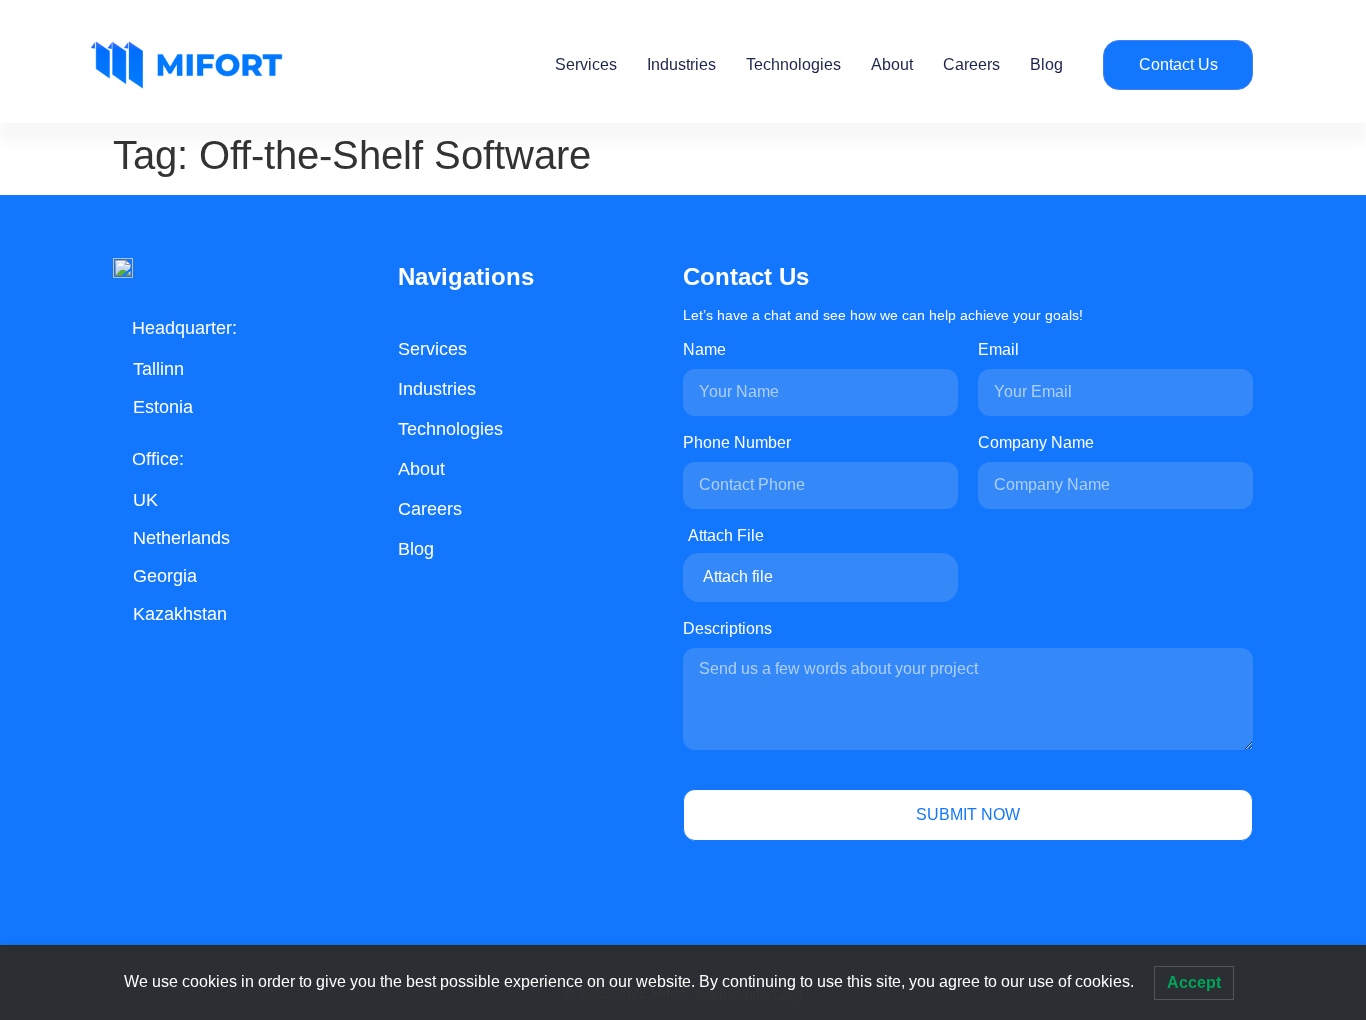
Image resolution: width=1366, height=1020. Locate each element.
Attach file (738, 576)
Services (586, 64)
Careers (971, 64)
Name (704, 350)
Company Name (1036, 443)
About (892, 64)
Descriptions (727, 629)
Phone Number (737, 443)
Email (998, 350)
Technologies (793, 64)
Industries (681, 64)
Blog (1046, 64)
